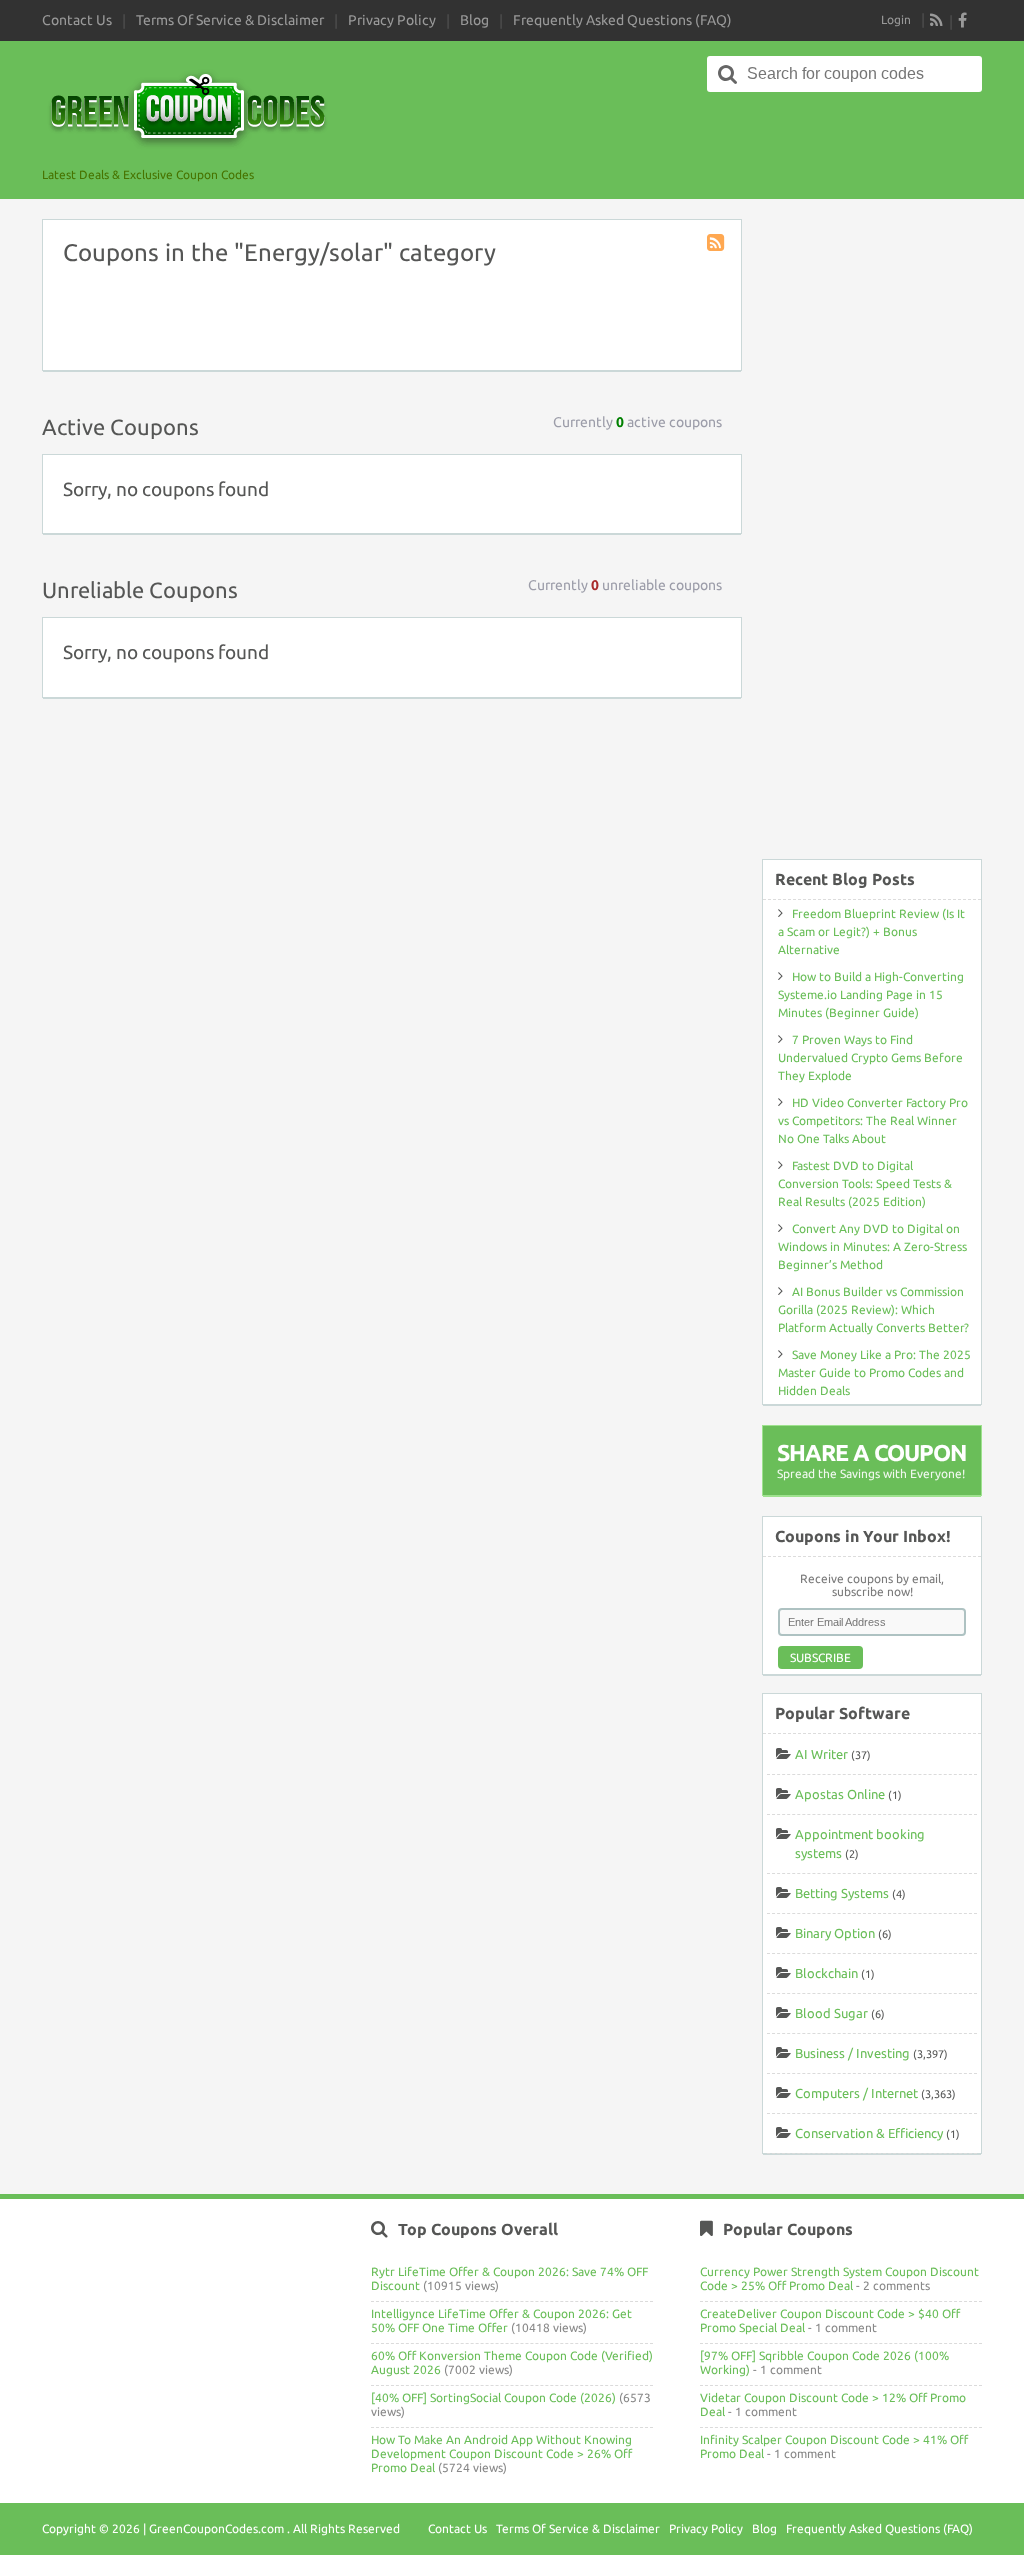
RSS (937, 20)
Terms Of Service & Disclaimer (230, 20)
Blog (474, 20)
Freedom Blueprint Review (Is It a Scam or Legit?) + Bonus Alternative (871, 931)
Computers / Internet (856, 2093)
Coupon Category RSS (717, 244)
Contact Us (77, 20)
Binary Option (835, 1933)
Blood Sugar (831, 2013)
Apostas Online (840, 1794)
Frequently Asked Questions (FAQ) (622, 20)
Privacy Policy (392, 20)
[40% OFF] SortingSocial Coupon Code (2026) (493, 2397)
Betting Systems (842, 1893)
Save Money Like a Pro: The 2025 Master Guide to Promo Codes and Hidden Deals (874, 1372)
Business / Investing (852, 2053)
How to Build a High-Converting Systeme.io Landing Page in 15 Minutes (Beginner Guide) (871, 994)
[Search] (728, 74)
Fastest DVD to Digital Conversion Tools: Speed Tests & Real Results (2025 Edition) (865, 1183)
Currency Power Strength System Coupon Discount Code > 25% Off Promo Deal (839, 2278)
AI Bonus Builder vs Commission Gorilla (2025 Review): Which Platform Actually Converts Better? (873, 1309)
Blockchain (826, 1973)
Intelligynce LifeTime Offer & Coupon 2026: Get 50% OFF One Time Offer (501, 2320)
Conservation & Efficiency (869, 2133)
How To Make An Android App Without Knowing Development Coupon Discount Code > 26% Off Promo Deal (501, 2453)
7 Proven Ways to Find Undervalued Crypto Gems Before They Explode (870, 1057)
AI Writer (821, 1754)
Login (896, 19)
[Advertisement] (872, 529)
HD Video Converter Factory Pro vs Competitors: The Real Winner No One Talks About (873, 1120)
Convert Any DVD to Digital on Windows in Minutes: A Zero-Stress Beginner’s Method (872, 1246)
